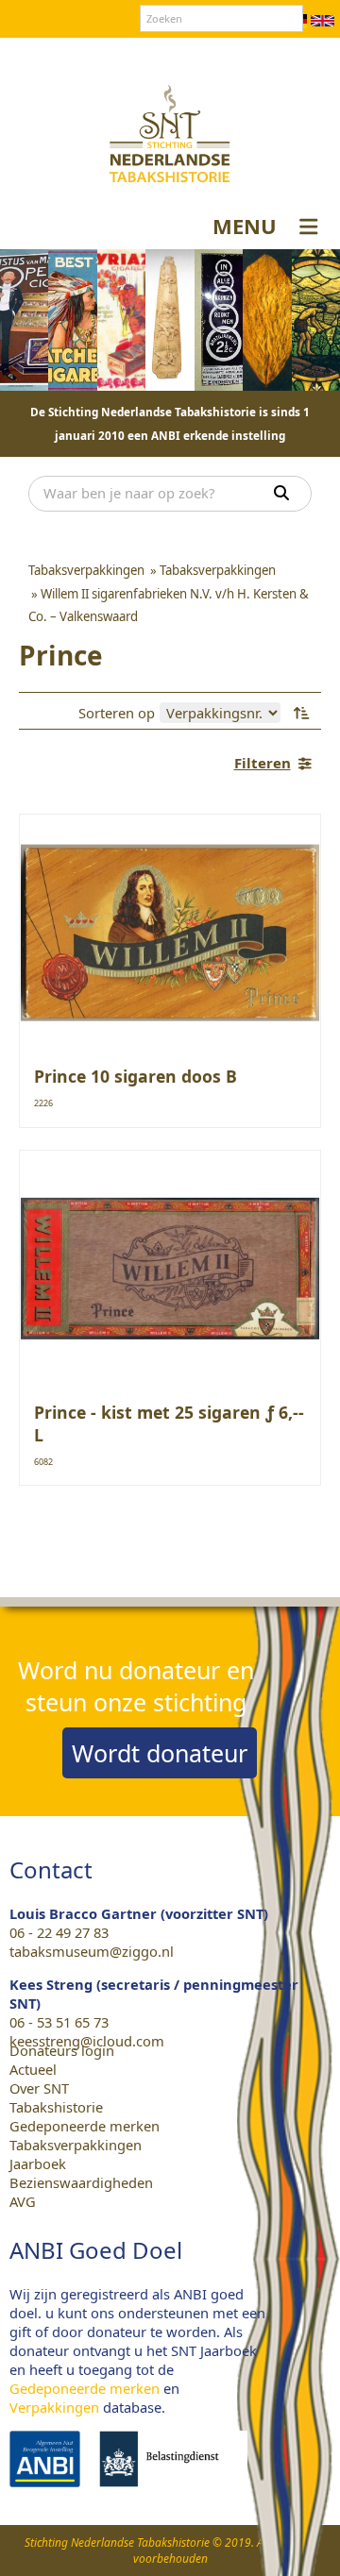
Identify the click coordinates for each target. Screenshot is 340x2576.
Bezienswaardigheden (81, 2182)
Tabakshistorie (56, 2107)
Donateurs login (223, 56)
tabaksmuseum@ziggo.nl (92, 1951)
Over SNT (62, 56)
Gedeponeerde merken (85, 2126)
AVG (23, 2201)
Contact (131, 56)
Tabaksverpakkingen (76, 2145)
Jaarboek (38, 2164)
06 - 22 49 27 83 (59, 1932)
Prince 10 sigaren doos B (136, 1076)
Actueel (33, 2069)
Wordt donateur (160, 1753)
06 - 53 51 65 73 (59, 2022)
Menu (245, 226)
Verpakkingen (54, 2407)
